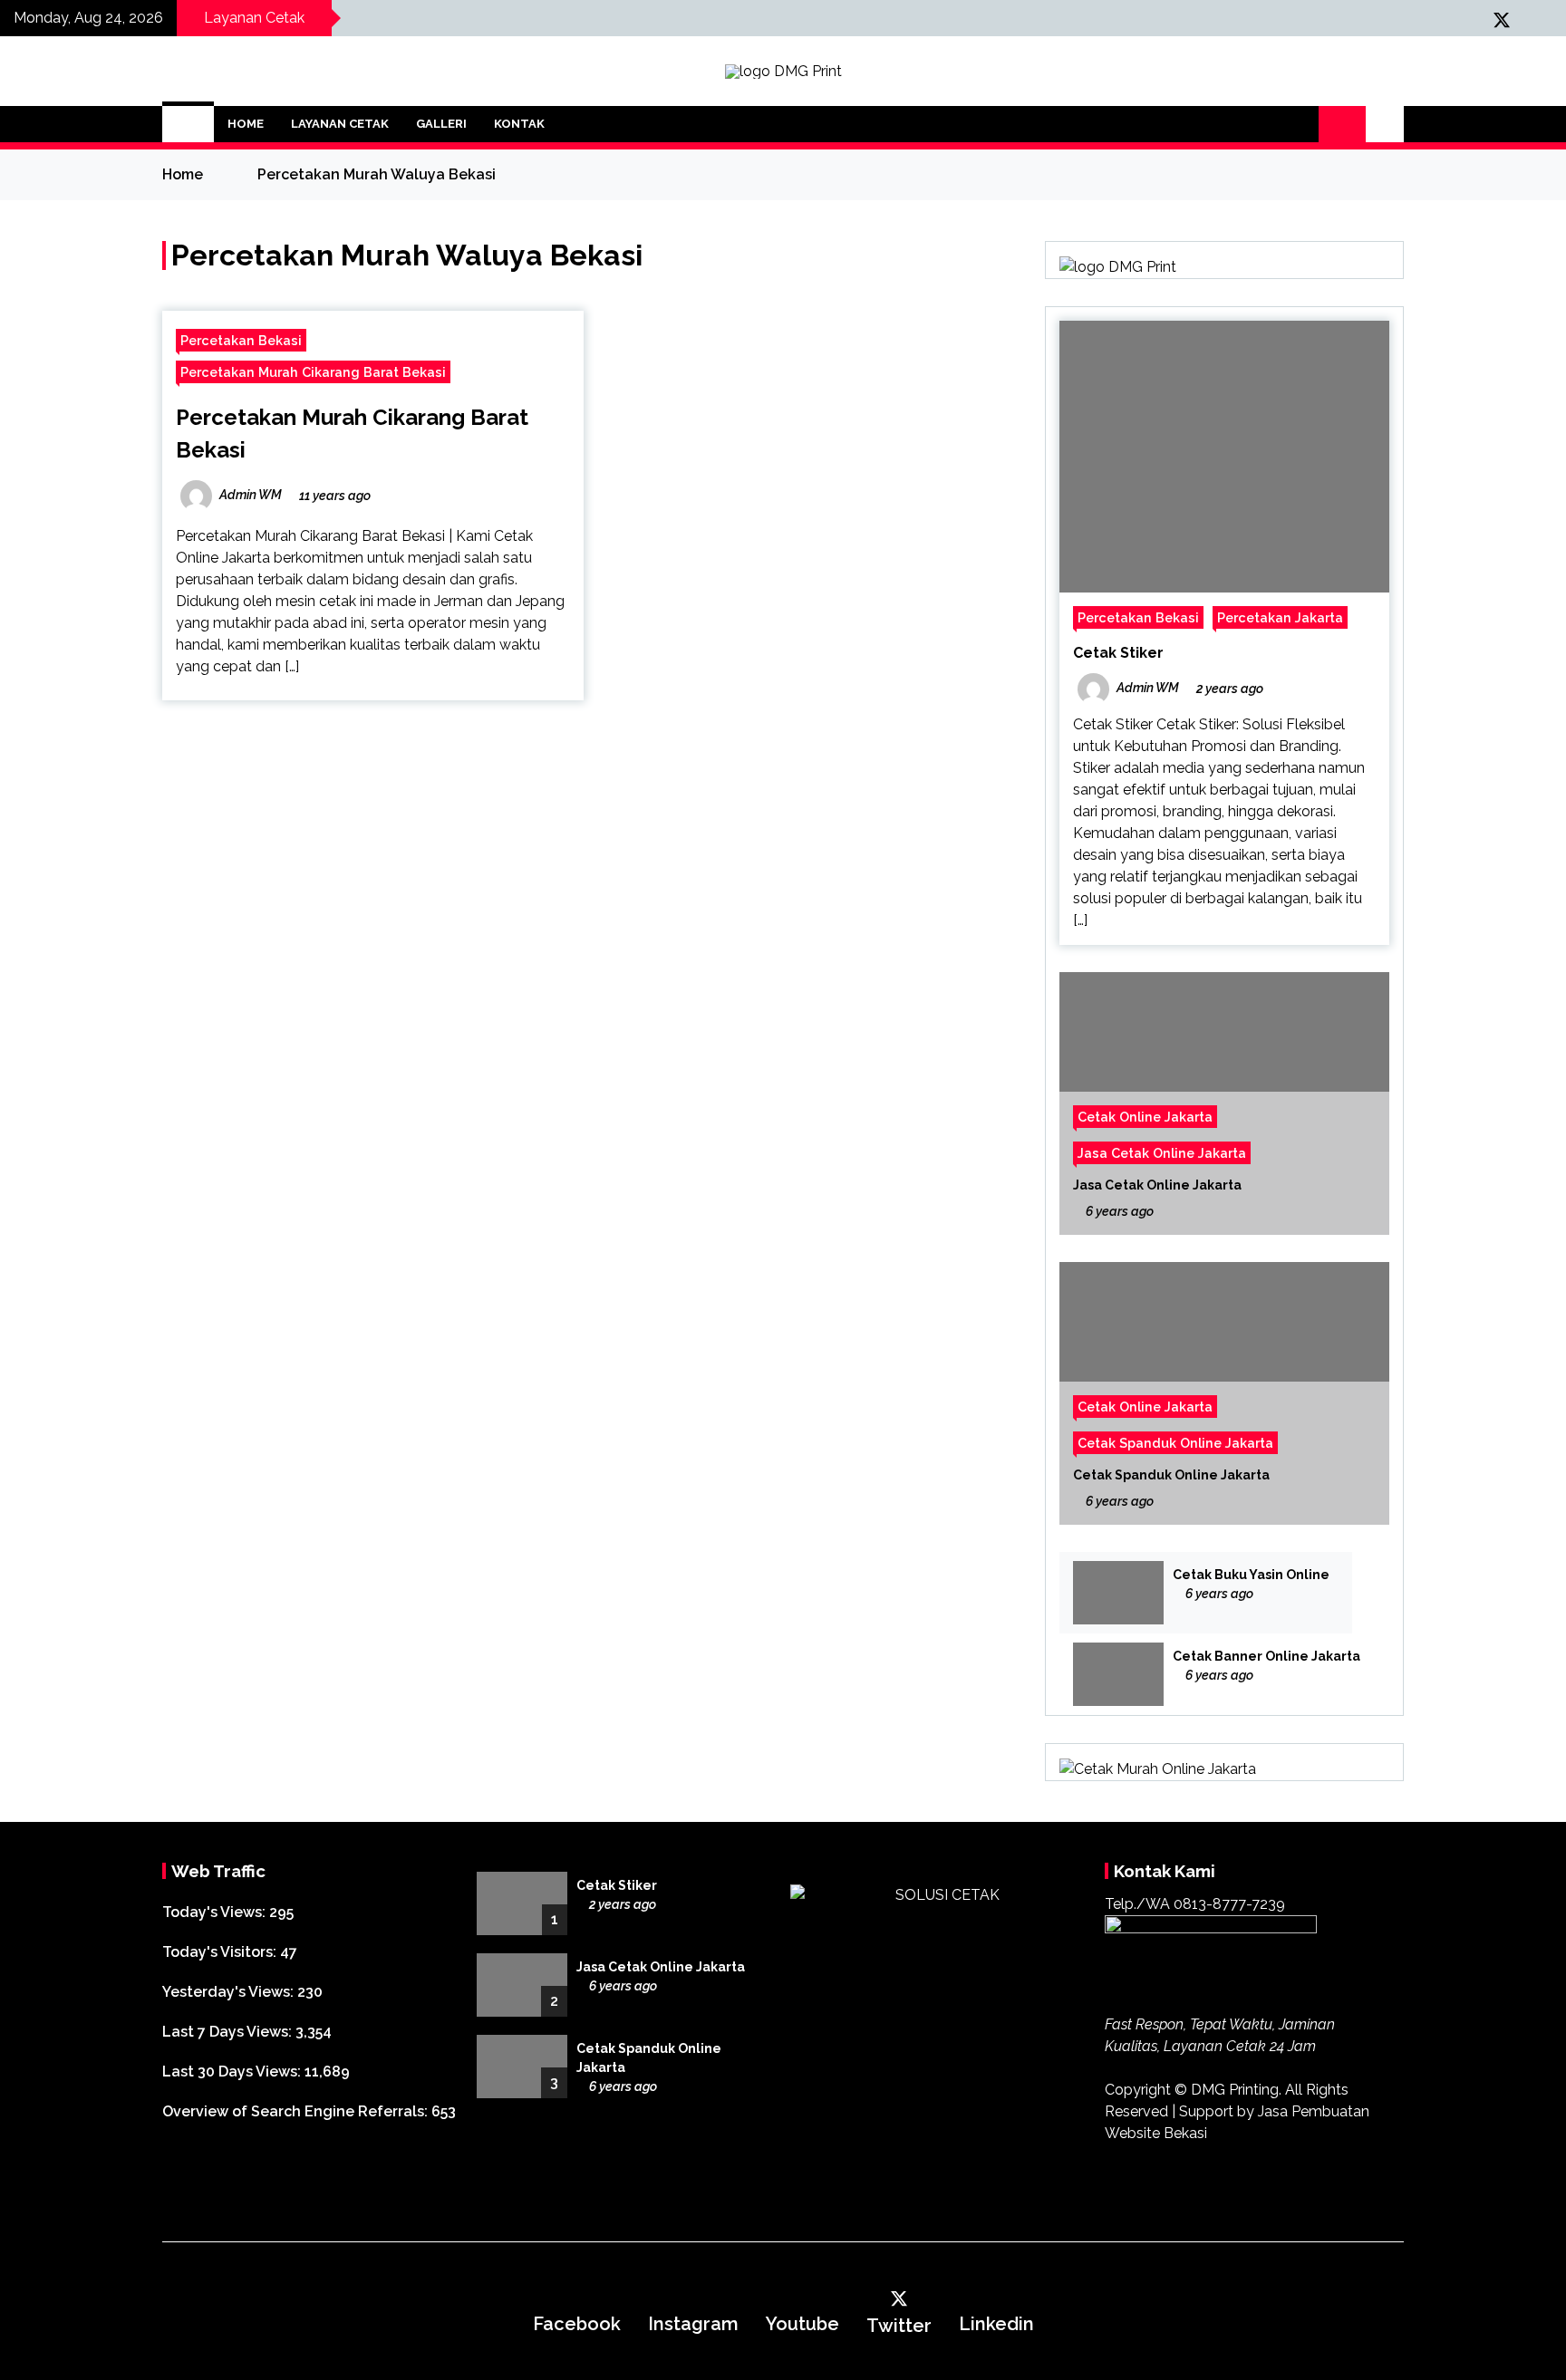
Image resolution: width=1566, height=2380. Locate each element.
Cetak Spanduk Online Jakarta (1175, 1443)
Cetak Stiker (1118, 653)
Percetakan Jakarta (1280, 617)
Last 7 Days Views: (229, 2032)
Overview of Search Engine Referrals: (297, 2111)
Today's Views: (216, 1912)
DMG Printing (1235, 2090)
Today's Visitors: (221, 1952)
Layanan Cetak (340, 124)
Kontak (519, 124)
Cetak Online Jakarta (1145, 1117)
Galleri (441, 124)
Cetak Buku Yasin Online (1251, 1575)
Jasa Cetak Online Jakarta (1162, 1153)
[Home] (188, 124)
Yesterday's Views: (230, 1992)
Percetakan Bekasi (241, 340)
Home (246, 124)
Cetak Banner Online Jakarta (1266, 1656)
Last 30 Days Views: (233, 2072)
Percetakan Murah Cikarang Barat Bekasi (313, 372)
